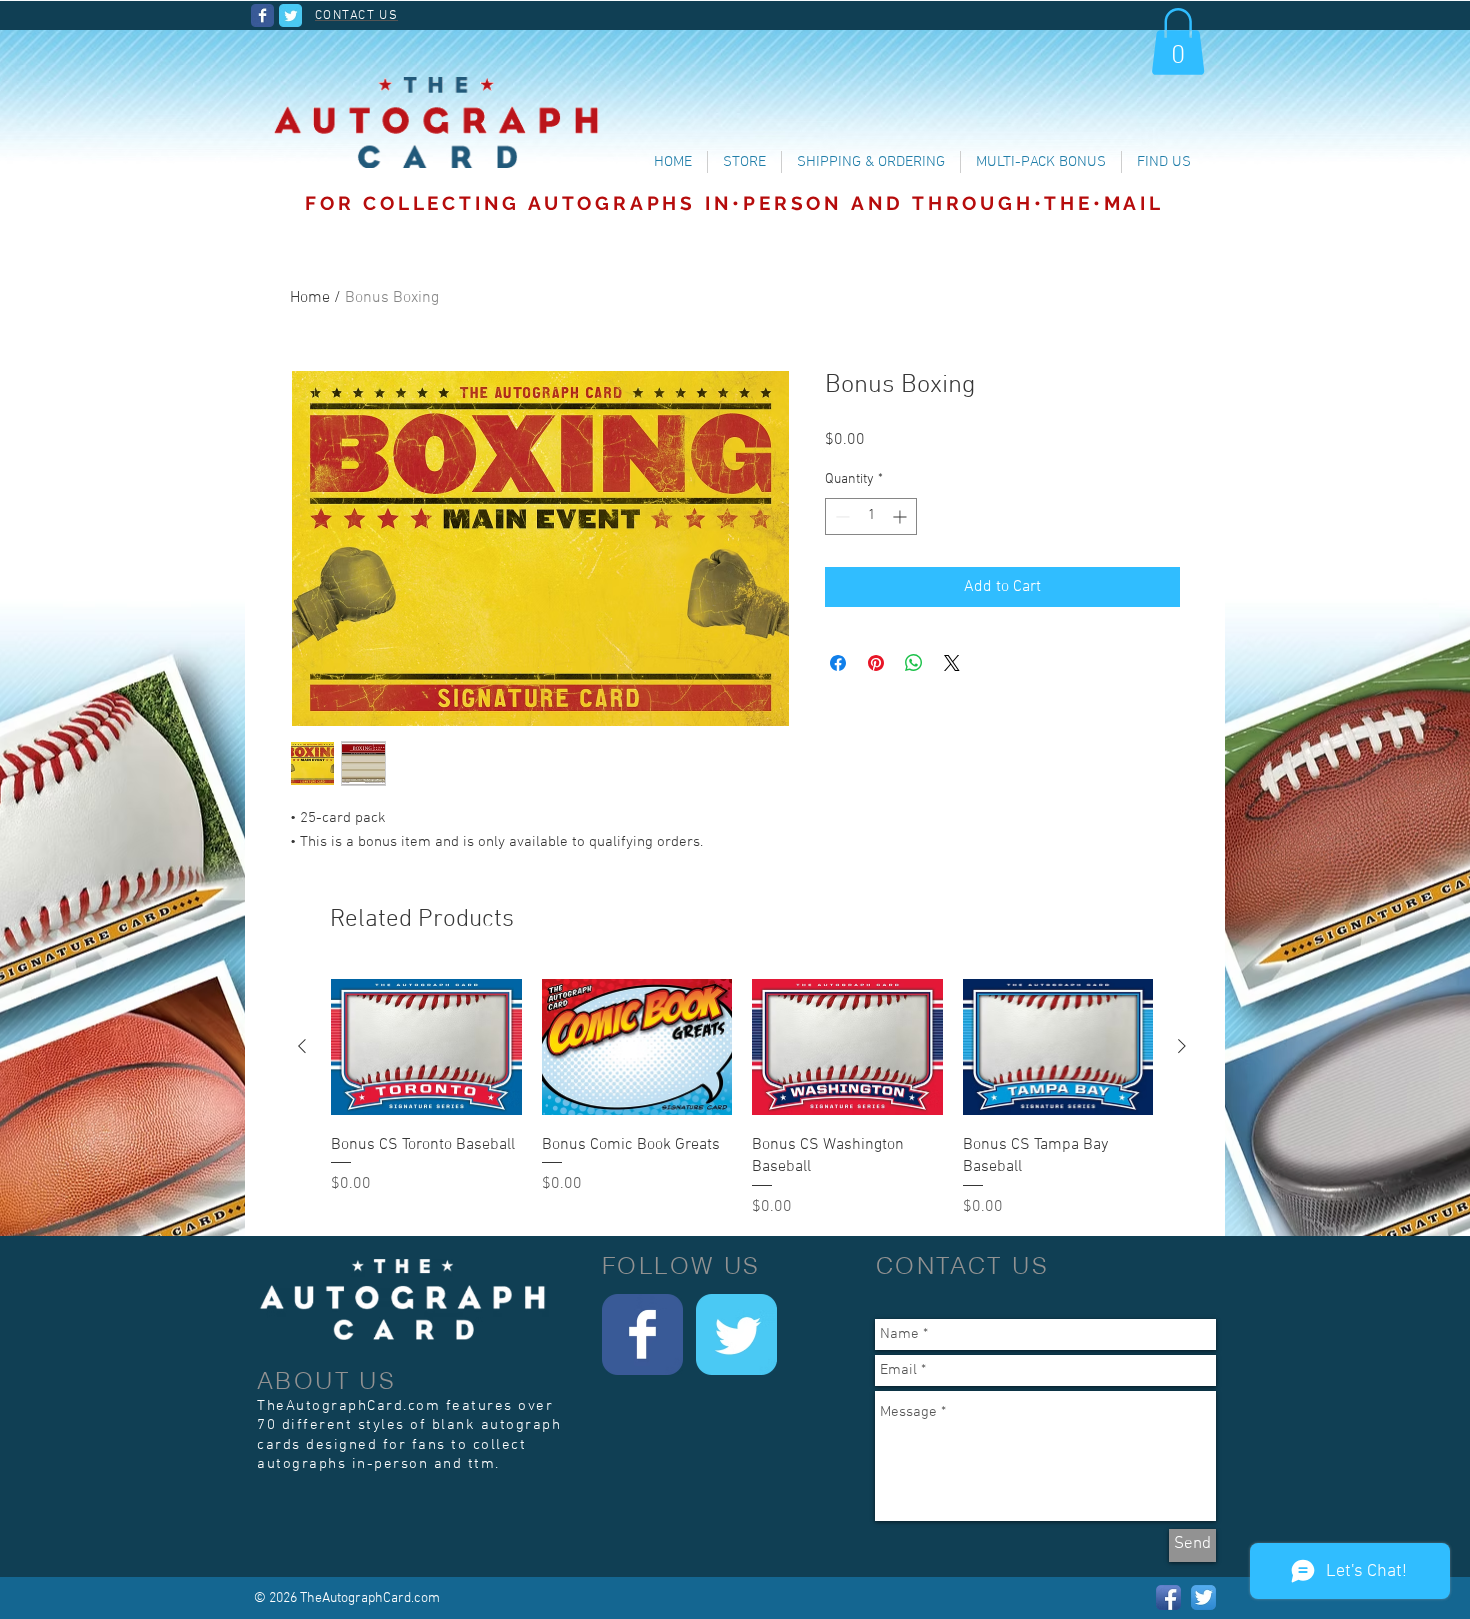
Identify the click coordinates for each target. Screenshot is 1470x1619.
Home (310, 298)
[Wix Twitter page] (290, 15)
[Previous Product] (302, 1046)
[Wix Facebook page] (262, 15)
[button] (1178, 41)
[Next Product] (1182, 1046)
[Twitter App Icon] (1203, 1597)
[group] (742, 1097)
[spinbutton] (871, 516)
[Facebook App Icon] (1168, 1597)
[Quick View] (426, 1046)
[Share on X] (952, 663)
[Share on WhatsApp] (914, 663)
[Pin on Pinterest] (876, 663)
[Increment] (901, 516)
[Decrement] (840, 516)
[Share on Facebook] (838, 663)
